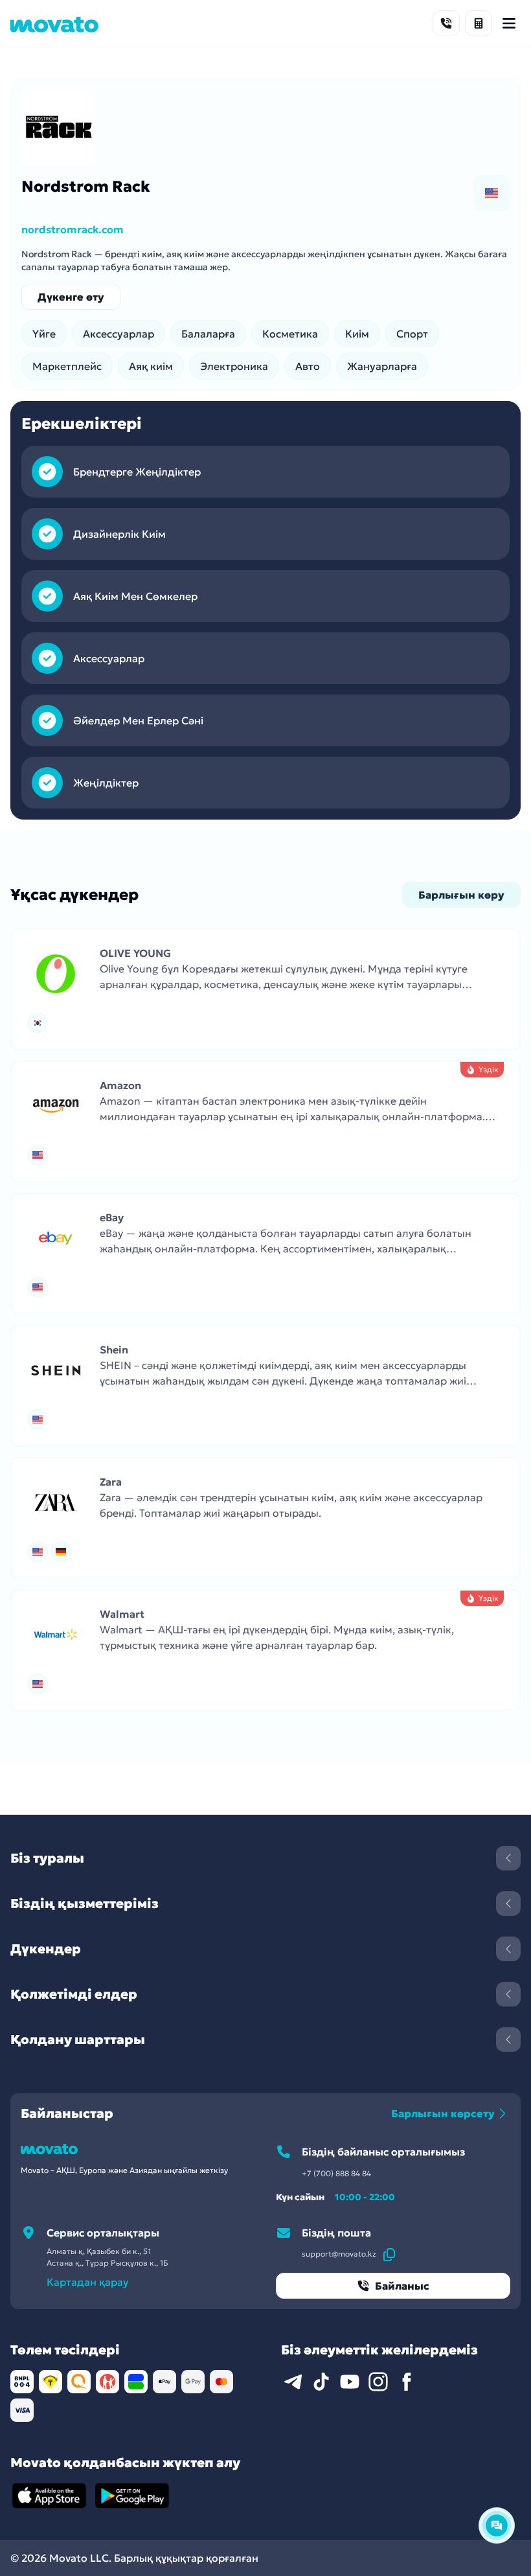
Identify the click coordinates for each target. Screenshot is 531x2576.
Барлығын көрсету (443, 2113)
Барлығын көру (461, 895)
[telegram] (293, 2382)
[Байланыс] (446, 23)
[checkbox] (491, 193)
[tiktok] (321, 2382)
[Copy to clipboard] (389, 2254)
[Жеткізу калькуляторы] (479, 23)
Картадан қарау (88, 2282)
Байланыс (402, 2286)
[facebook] (407, 2382)
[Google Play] (132, 2496)
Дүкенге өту (71, 297)
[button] (265, 989)
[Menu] (509, 23)
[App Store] (49, 2496)
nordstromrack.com (73, 229)
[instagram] (378, 2382)
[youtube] (350, 2382)
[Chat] (497, 2525)
